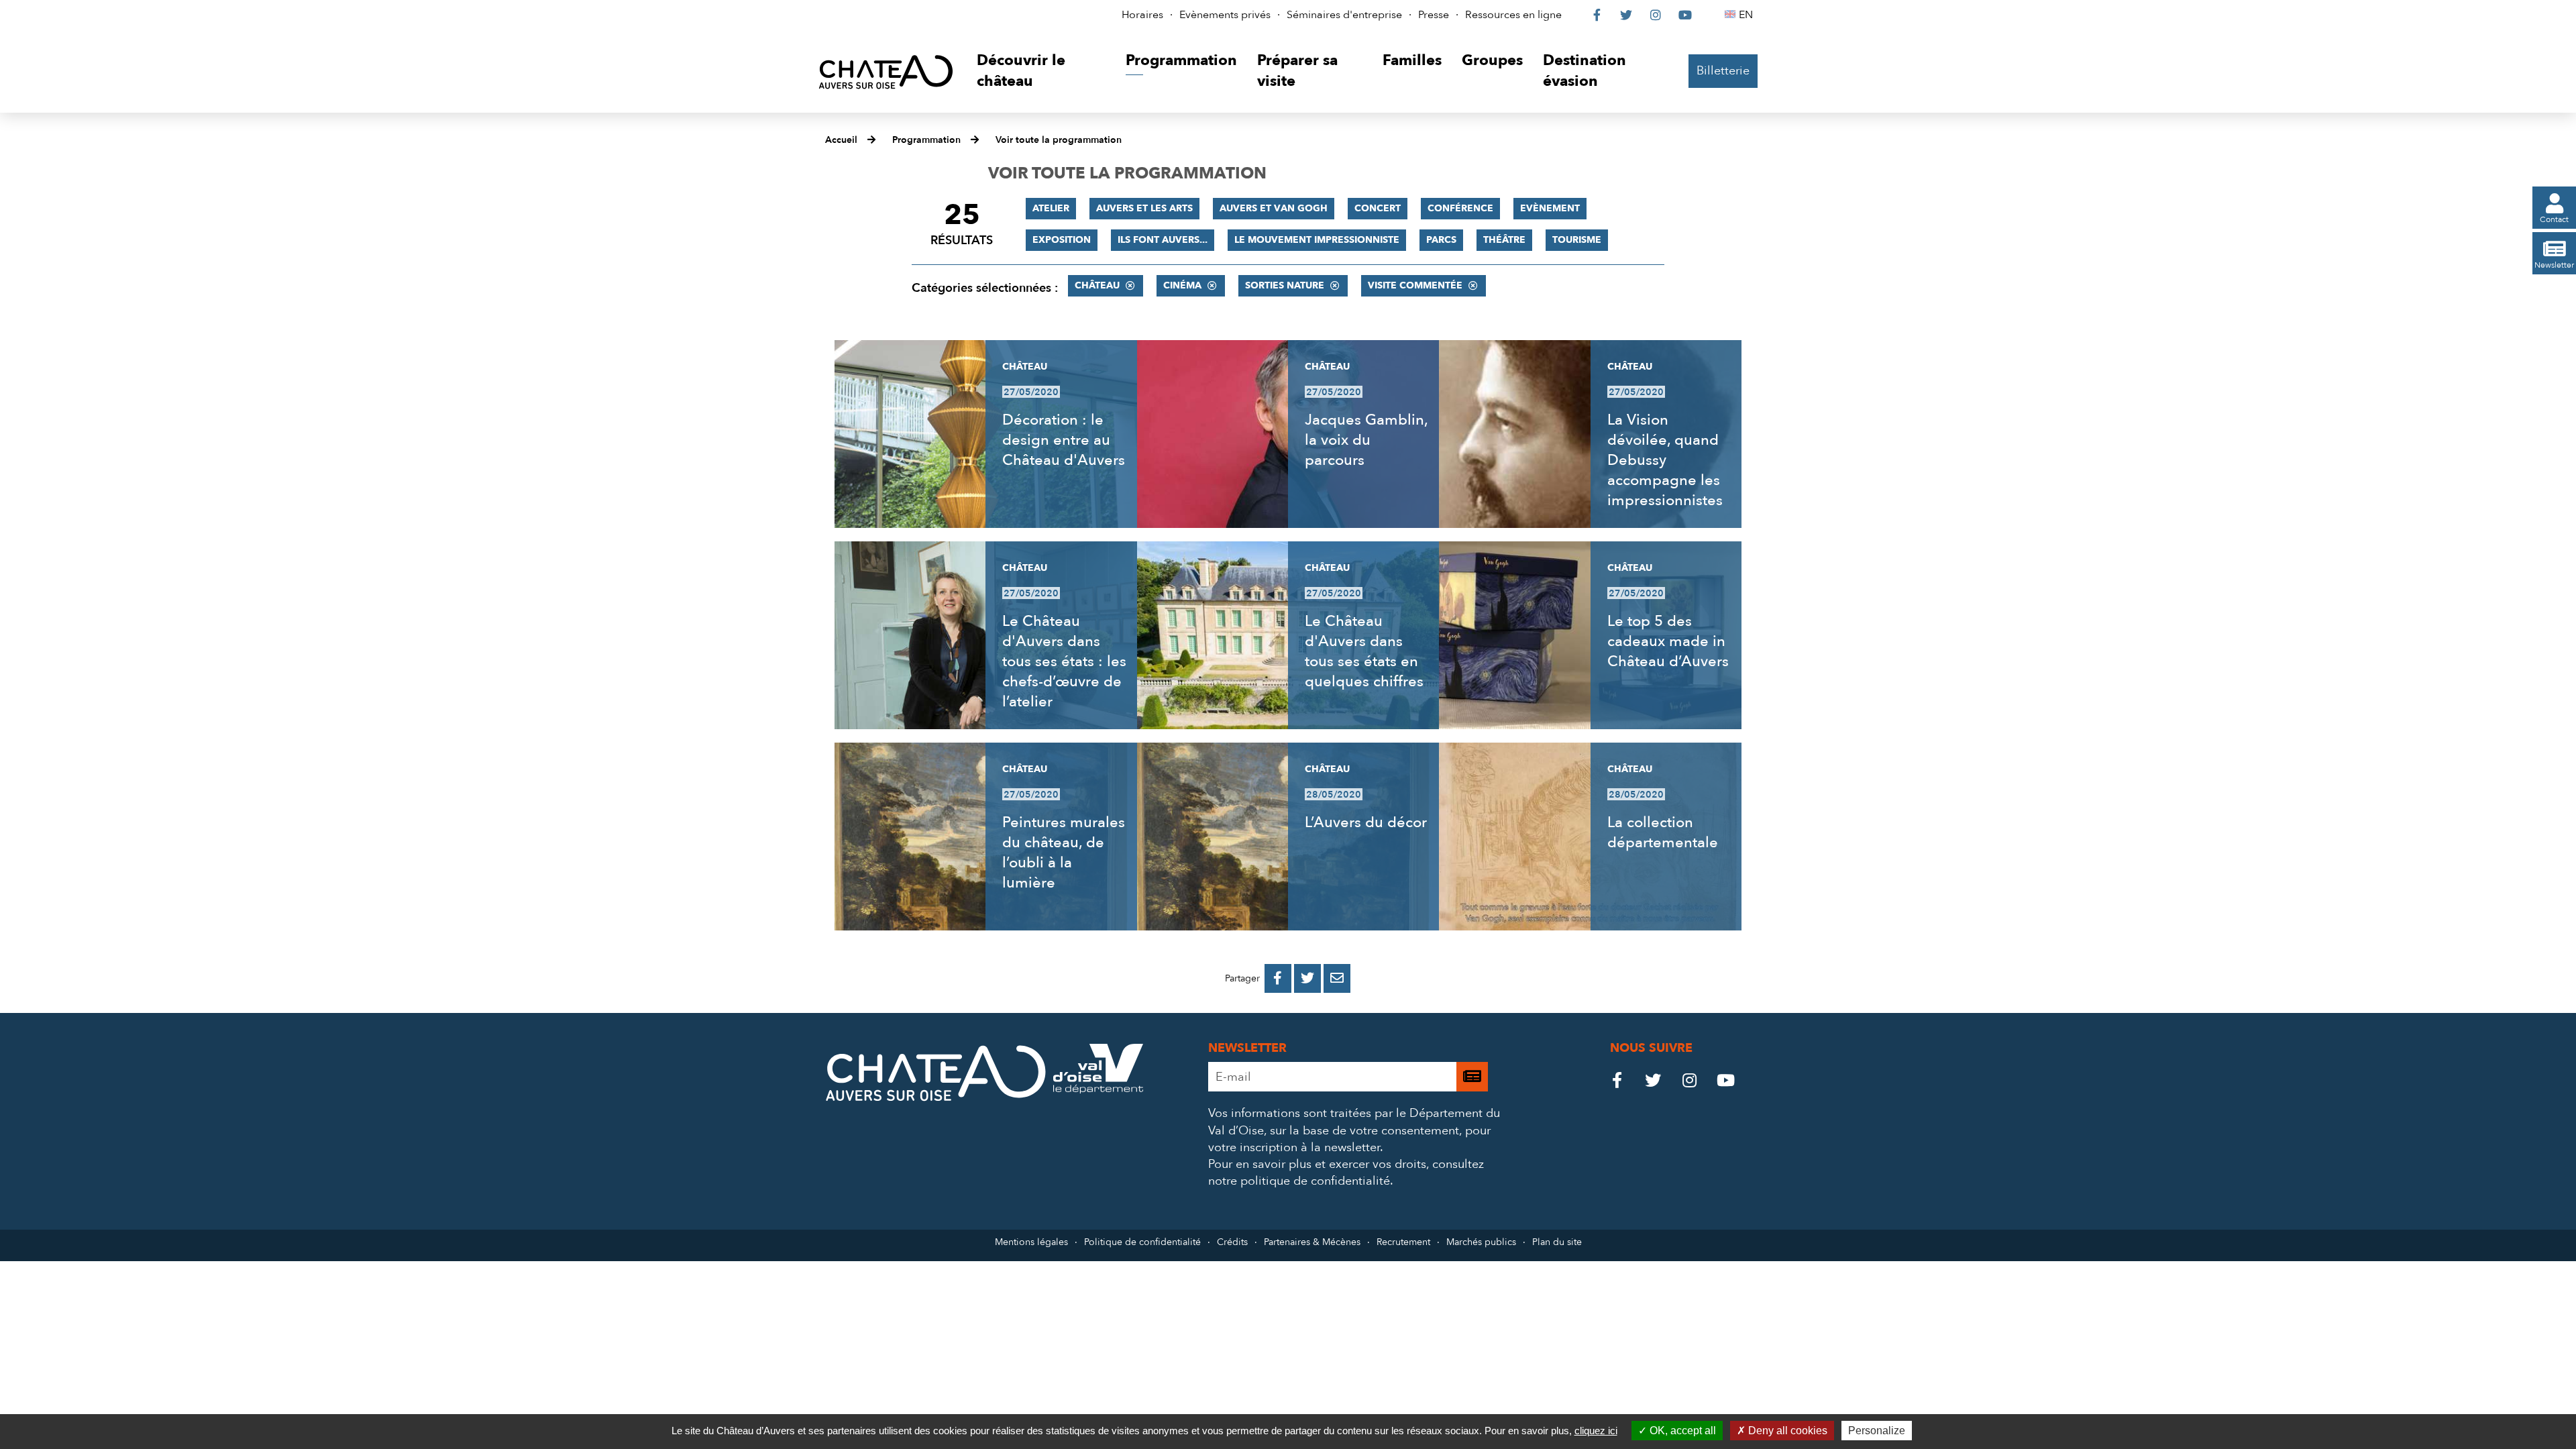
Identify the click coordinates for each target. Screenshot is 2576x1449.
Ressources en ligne (1513, 15)
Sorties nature (1285, 285)
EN (1748, 15)
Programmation (926, 140)
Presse (1434, 15)
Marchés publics (1481, 1242)
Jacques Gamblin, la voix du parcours (1366, 440)
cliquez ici (1596, 1431)
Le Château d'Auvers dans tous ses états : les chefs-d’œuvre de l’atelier (1064, 661)
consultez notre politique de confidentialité (1346, 1173)
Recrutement (1403, 1242)
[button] (1041, 71)
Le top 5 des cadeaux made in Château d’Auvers (1668, 641)
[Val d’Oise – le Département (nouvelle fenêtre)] (1098, 1090)
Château (1097, 285)
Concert (1378, 208)
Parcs (1441, 240)
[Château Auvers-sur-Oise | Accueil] (886, 71)
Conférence (1460, 208)
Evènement (1550, 208)
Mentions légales (1031, 1242)
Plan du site (1557, 1242)
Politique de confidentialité (1142, 1242)
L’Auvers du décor (1366, 822)
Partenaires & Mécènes (1312, 1242)
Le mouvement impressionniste (1317, 240)
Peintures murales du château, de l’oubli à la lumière (1064, 853)
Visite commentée (1415, 285)
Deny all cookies (1786, 1431)
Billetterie (1723, 71)
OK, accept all (1681, 1431)
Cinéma (1182, 285)
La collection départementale (1663, 833)
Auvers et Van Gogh (1274, 208)
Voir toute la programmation (1059, 140)
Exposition (1062, 240)
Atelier (1051, 208)
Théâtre (1504, 240)
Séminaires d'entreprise (1344, 15)
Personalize (1877, 1431)
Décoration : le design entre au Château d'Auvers (1064, 440)
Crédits (1232, 1242)
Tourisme (1577, 240)
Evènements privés (1225, 15)
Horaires (1142, 15)
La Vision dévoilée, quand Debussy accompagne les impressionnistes (1665, 460)
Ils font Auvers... (1163, 240)
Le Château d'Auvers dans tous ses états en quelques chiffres (1364, 651)
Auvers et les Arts (1144, 208)
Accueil (841, 140)
